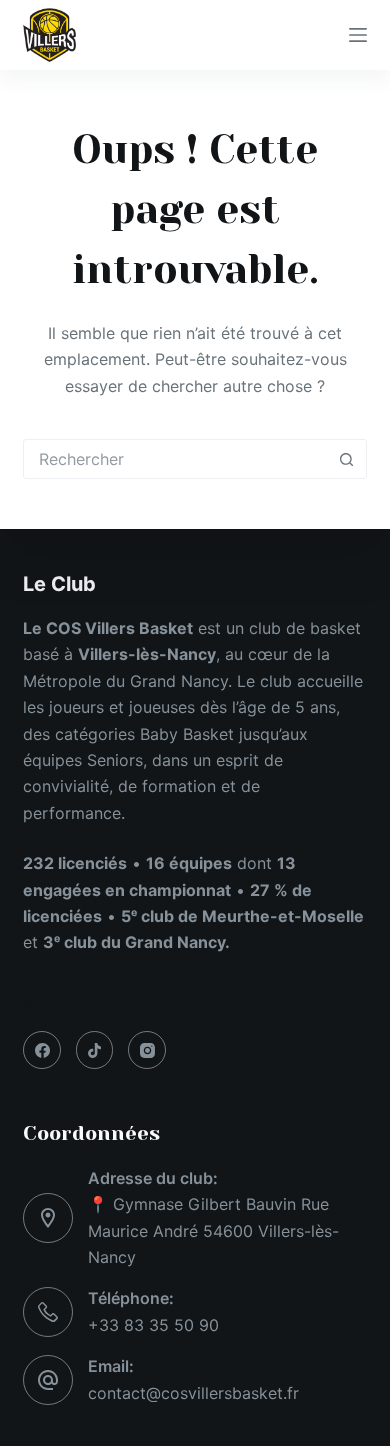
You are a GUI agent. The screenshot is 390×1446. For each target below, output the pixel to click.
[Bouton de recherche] (347, 459)
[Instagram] (147, 1050)
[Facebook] (42, 1050)
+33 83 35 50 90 (153, 1325)
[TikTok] (95, 1050)
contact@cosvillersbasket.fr (193, 1393)
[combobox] (175, 459)
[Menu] (358, 35)
